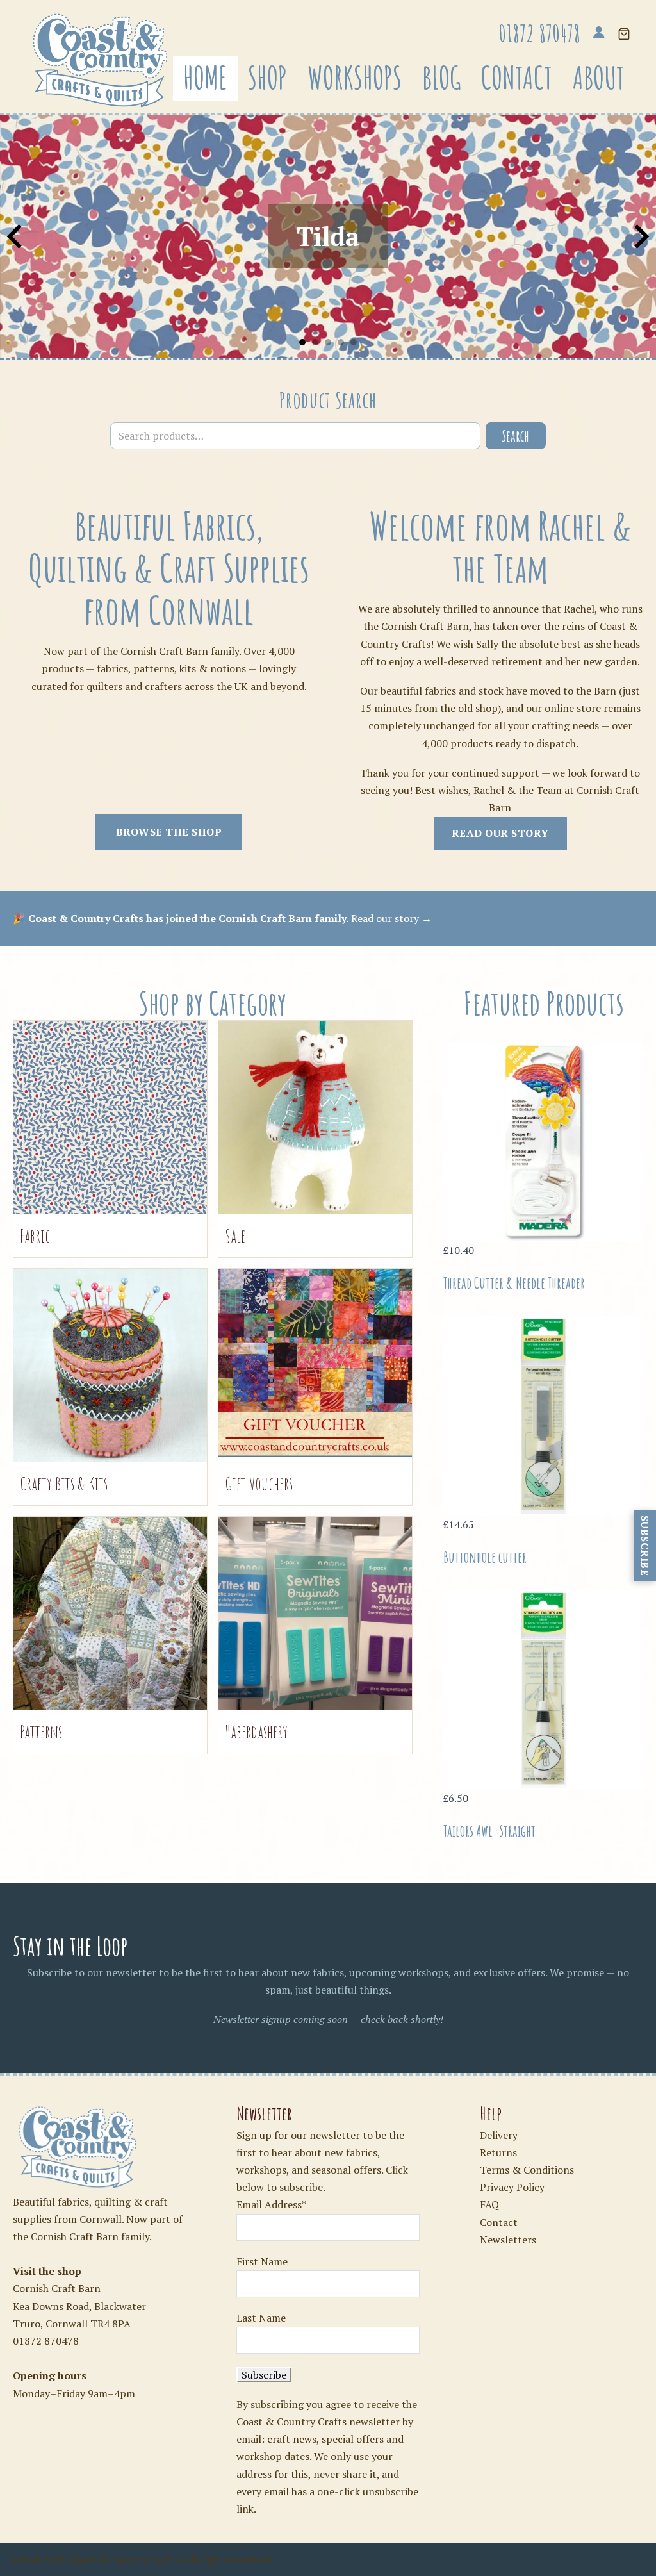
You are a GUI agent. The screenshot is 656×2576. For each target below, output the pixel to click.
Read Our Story (500, 833)
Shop (267, 78)
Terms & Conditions (527, 2170)
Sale (235, 1236)
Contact (517, 78)
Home (205, 78)
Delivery (499, 2135)
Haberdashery (256, 1732)
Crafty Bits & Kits (64, 1484)
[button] (624, 35)
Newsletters (508, 2240)
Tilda (328, 236)
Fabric (35, 1236)
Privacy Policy (512, 2187)
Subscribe (645, 1546)
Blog (441, 78)
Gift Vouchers (259, 1484)
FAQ (489, 2204)
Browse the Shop (169, 832)
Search (516, 436)
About (599, 78)
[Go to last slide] (16, 236)
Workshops (355, 78)
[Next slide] (640, 236)
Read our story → (391, 918)
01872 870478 (46, 2341)
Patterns (41, 1732)
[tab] (302, 342)
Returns (498, 2152)
